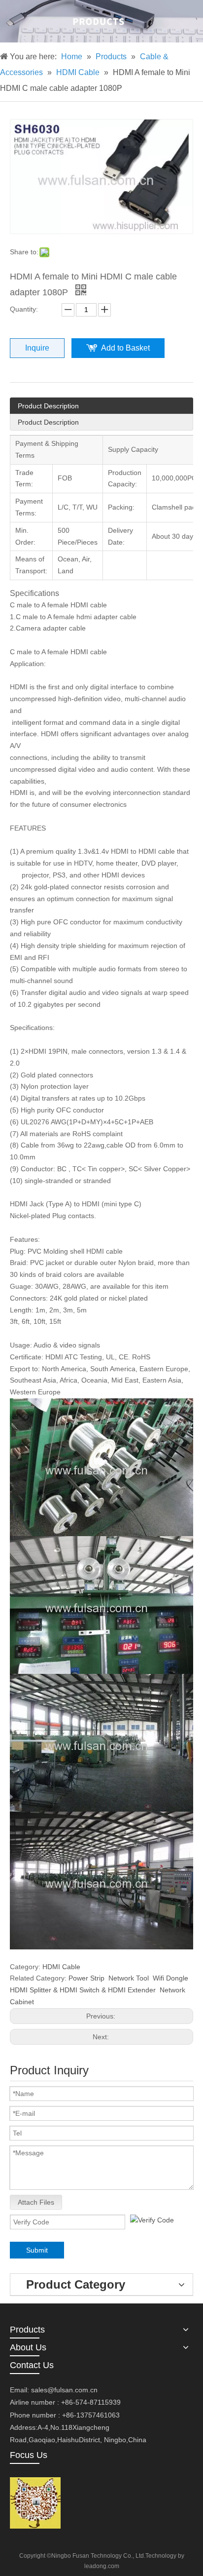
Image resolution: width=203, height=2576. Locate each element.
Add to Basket (125, 348)
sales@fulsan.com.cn (64, 2390)
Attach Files (36, 2202)
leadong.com (102, 2566)
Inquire (37, 348)
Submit (37, 2250)
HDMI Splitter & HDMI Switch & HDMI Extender (83, 1990)
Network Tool (129, 1978)
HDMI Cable (61, 1967)
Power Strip (86, 1978)
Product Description (48, 406)
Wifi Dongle (170, 1978)
